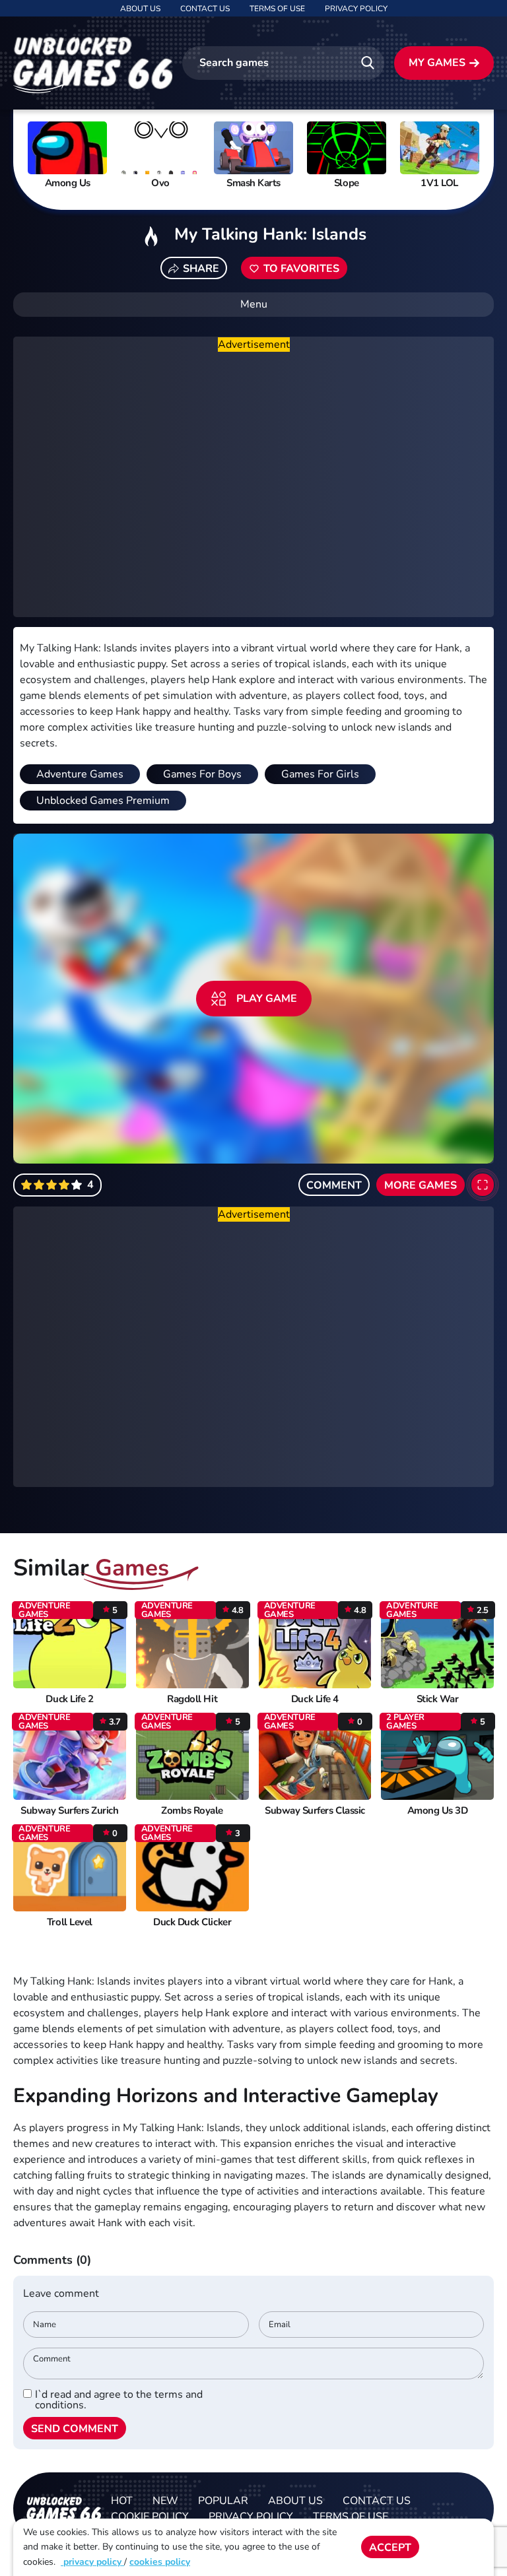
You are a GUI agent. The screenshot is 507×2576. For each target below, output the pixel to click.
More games (421, 1185)
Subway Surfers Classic (315, 1811)
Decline (456, 2548)
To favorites (301, 269)
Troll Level (70, 1922)
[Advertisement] (253, 485)
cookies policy (160, 2562)
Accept (390, 2548)
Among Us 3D (438, 1811)
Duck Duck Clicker (192, 1922)
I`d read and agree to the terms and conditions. (119, 2400)
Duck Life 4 (315, 1699)
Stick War (438, 1699)
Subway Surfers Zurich (69, 1811)
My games (437, 63)
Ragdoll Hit (192, 1699)
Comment (334, 1185)
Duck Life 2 (69, 1699)
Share (201, 269)
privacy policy (92, 2562)
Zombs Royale (192, 1811)
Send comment (75, 2429)
